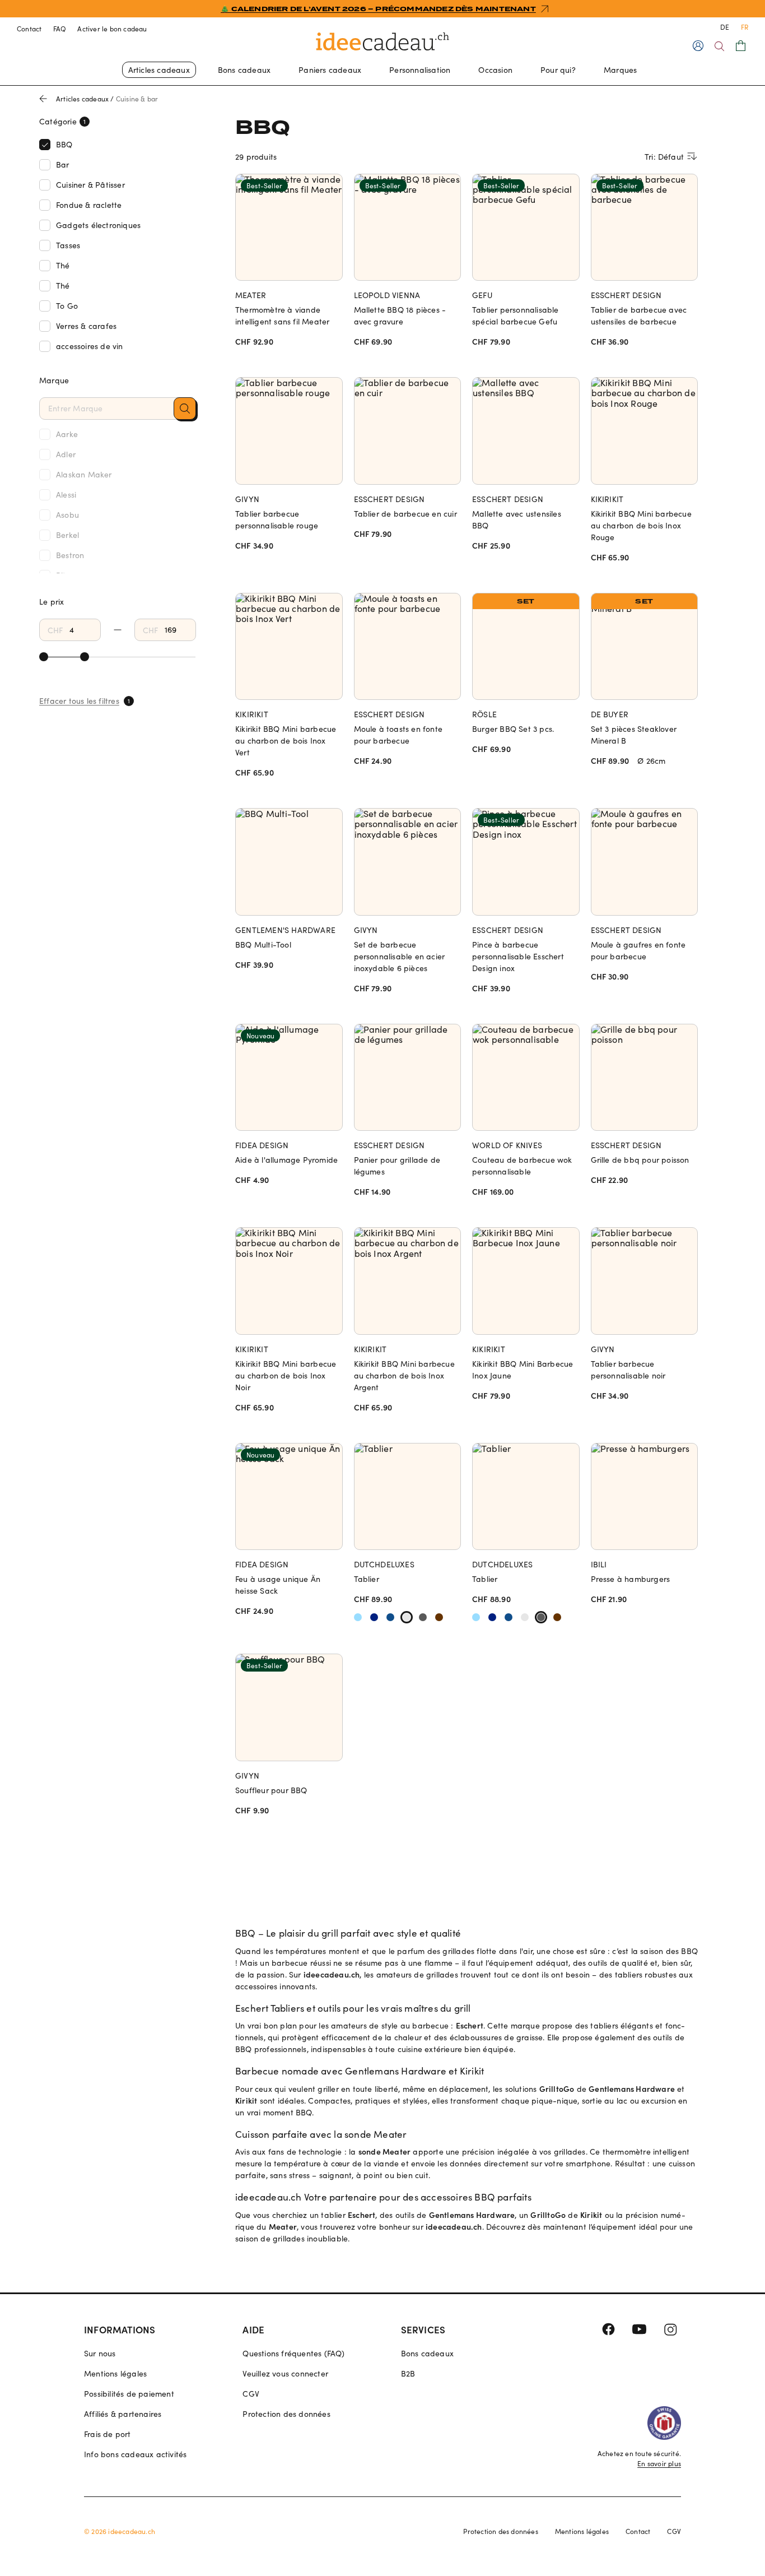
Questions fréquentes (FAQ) (293, 2353)
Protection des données (286, 2414)
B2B (408, 2373)
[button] (185, 409)
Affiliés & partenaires (123, 2414)
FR (745, 27)
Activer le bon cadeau (112, 29)
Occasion (495, 70)
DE (725, 27)
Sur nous (100, 2353)
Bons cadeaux (244, 70)
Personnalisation (420, 70)
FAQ (60, 29)
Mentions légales (115, 2373)
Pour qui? (558, 70)
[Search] (719, 46)
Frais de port (108, 2434)
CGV (251, 2394)
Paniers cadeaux (330, 70)
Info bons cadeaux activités (135, 2454)
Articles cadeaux (159, 70)
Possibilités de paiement (129, 2394)
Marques (620, 70)
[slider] (44, 657)
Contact (29, 29)
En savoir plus (659, 2463)
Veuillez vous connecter (285, 2373)
